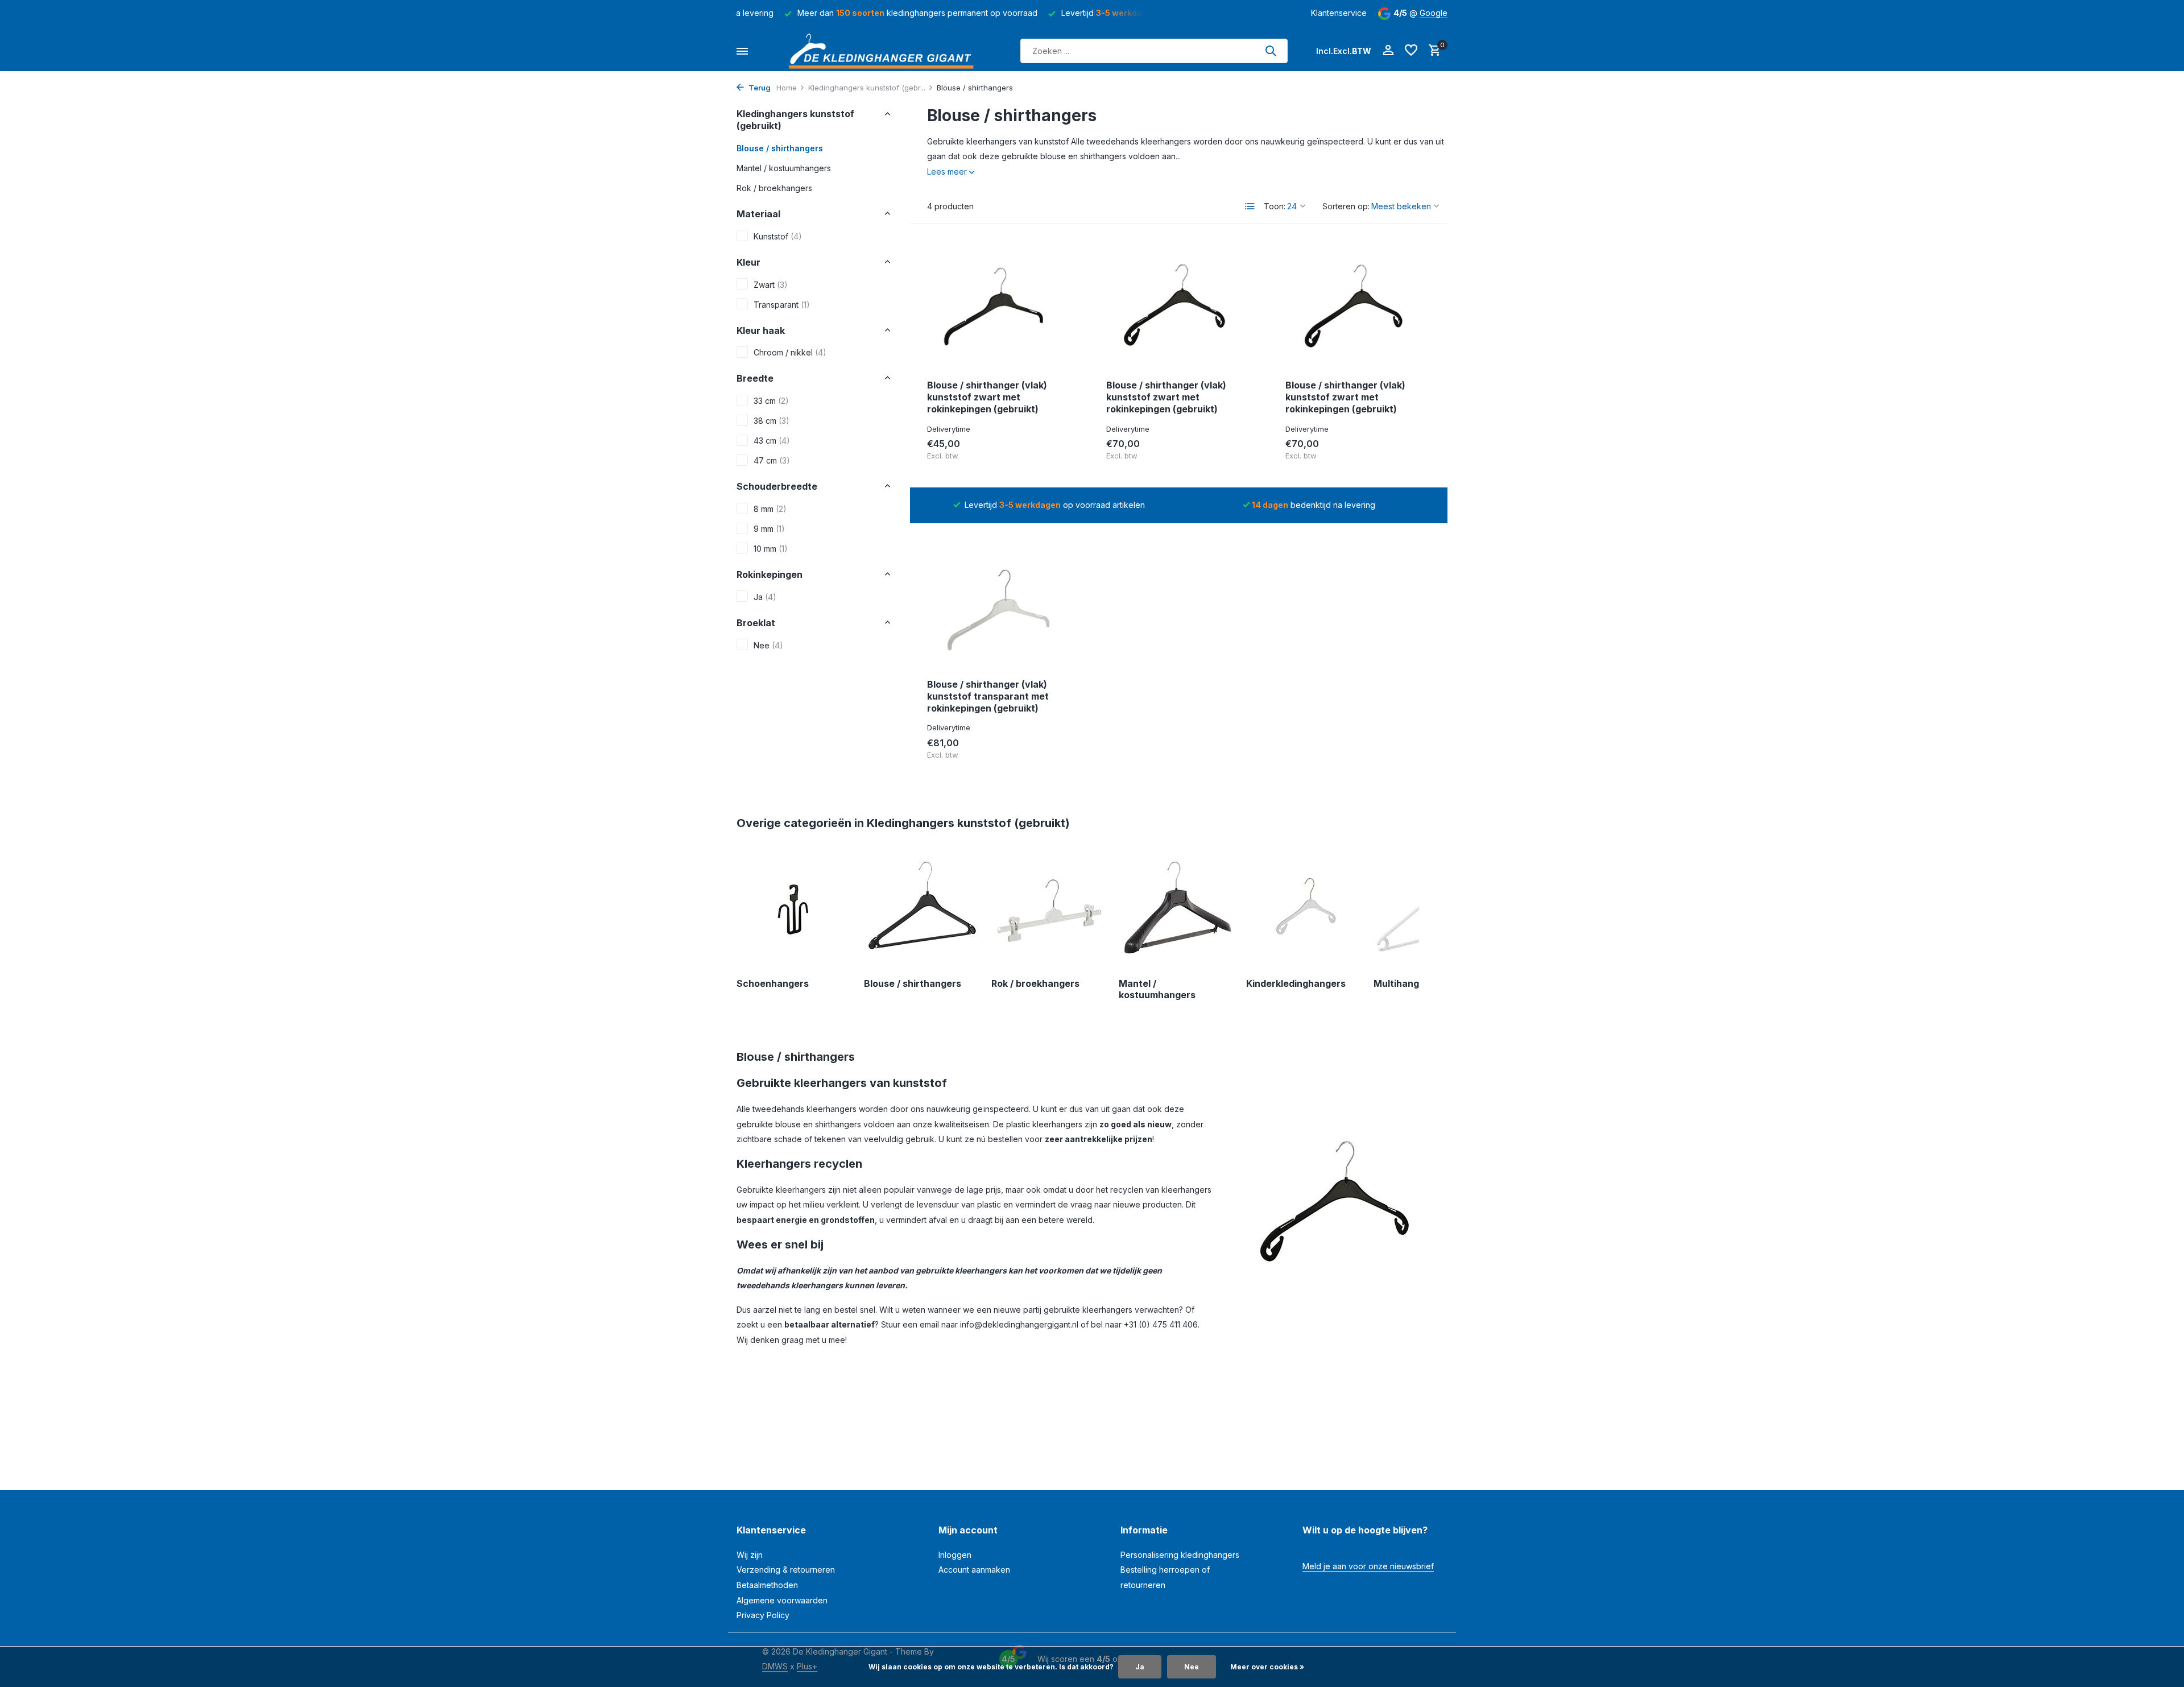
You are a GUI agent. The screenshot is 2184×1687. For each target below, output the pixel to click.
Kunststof (778, 236)
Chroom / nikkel (790, 352)
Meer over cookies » (1267, 1667)
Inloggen (955, 1555)
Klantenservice (1339, 13)
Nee (768, 645)
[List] (1250, 206)
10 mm (771, 548)
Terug (759, 88)
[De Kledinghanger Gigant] (884, 51)
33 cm (771, 400)
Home (787, 88)
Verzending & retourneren (786, 1570)
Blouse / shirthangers (780, 148)
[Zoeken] (1271, 51)
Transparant (782, 304)
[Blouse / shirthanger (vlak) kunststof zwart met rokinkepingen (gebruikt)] (1000, 306)
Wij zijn (750, 1555)
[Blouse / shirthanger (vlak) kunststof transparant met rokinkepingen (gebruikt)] (1000, 605)
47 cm (772, 460)
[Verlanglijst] (1411, 51)
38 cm (772, 420)
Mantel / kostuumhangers (784, 168)
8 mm (770, 508)
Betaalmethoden (767, 1585)
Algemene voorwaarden (782, 1600)
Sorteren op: (1346, 206)
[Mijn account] (1388, 51)
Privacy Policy (763, 1615)
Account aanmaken (974, 1570)
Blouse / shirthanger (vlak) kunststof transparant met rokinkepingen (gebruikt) (988, 696)
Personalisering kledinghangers (1180, 1555)
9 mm (769, 528)
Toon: (1275, 206)
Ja (765, 596)
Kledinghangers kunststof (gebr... (867, 88)
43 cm (772, 440)
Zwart (771, 284)
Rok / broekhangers (774, 187)
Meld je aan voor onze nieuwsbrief (1368, 1566)
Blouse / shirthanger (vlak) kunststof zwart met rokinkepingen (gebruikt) (987, 397)
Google (1434, 13)
